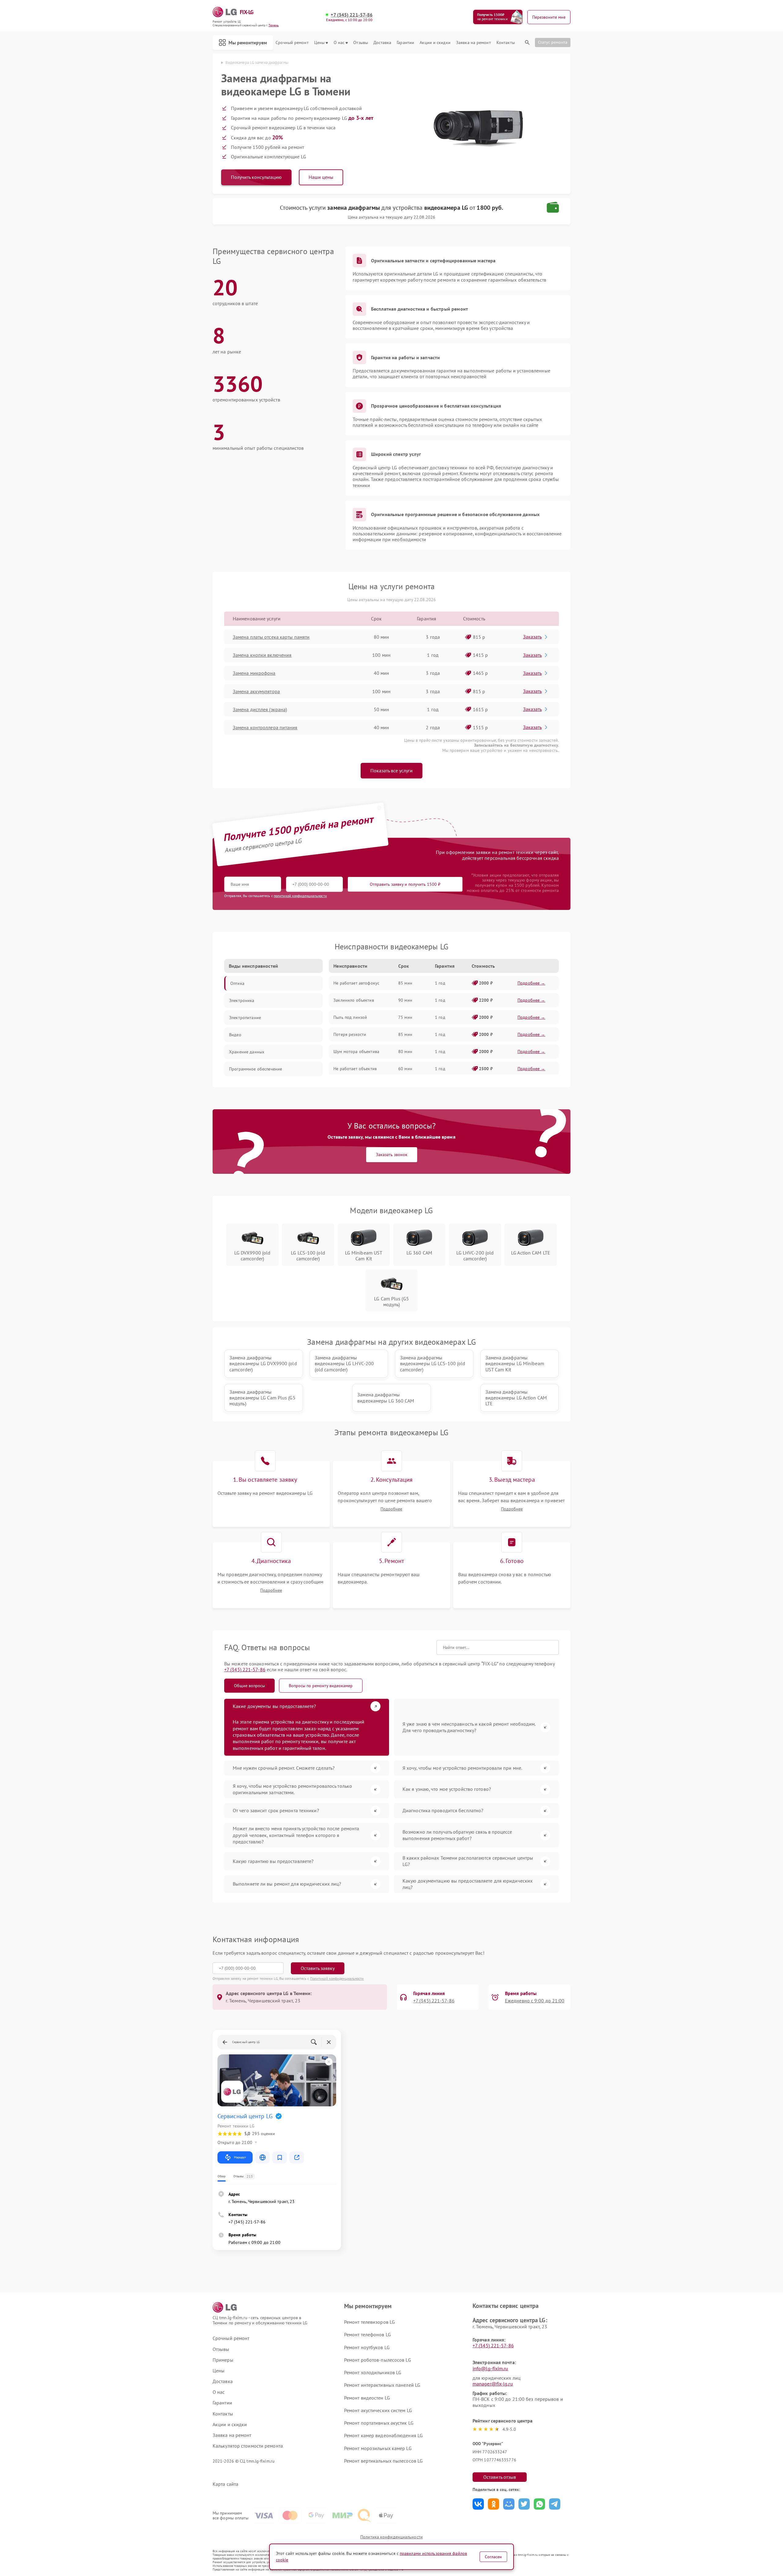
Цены (319, 43)
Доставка (382, 43)
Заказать (532, 637)
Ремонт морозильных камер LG (378, 2448)
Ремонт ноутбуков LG (367, 2347)
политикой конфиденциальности (300, 896)
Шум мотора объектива (356, 1051)
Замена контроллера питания (265, 727)
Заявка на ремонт (473, 43)
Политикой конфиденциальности (337, 1978)
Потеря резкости (350, 1034)
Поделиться (478, 2504)
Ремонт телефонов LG (367, 2334)
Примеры (223, 2360)
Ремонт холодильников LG (373, 2372)
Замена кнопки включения (262, 655)
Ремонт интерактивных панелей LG (382, 2385)
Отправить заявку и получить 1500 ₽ (405, 884)
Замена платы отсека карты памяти (271, 637)
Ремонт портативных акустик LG (379, 2423)
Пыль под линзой (350, 1017)
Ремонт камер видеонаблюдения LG (383, 2435)
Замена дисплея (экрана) (260, 709)
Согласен (493, 2557)
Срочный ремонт (292, 43)
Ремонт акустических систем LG (378, 2410)
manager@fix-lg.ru (493, 2384)
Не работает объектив (355, 1069)
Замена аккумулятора (256, 691)
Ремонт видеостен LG (367, 2398)
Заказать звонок (392, 1155)
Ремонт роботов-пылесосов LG (378, 2360)
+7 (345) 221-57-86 (352, 15)
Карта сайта (225, 2484)
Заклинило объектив (354, 1000)
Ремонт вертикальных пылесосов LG (383, 2461)
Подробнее (391, 1509)
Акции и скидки (435, 43)
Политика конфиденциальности (391, 2537)
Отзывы (361, 43)
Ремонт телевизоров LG (369, 2322)
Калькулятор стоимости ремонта (248, 2446)
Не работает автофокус (356, 983)
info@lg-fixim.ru (490, 2368)
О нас (339, 43)
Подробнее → (531, 983)
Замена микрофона (254, 673)
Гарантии (405, 43)
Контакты (506, 43)
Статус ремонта (553, 42)
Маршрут (240, 2157)
